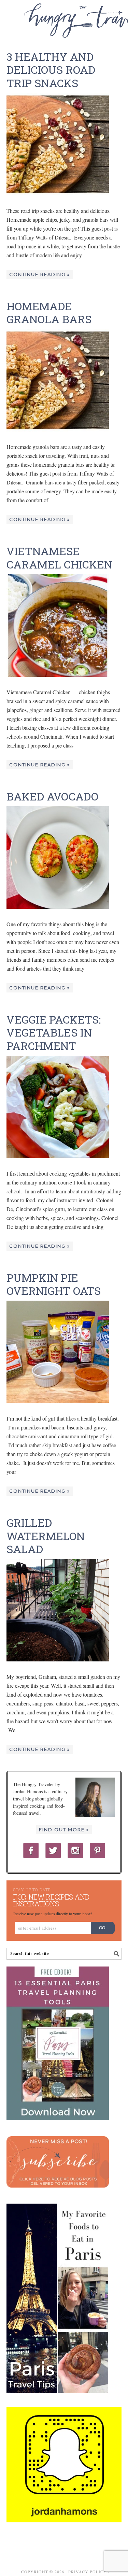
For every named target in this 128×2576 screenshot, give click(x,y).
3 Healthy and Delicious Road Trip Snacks (51, 70)
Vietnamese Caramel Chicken (59, 557)
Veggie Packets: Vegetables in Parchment (54, 1032)
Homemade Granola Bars (49, 312)
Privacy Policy (88, 2572)
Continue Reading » (40, 274)
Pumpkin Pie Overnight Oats (54, 1284)
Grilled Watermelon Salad (46, 1536)
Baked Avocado (52, 796)
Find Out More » (64, 1830)
